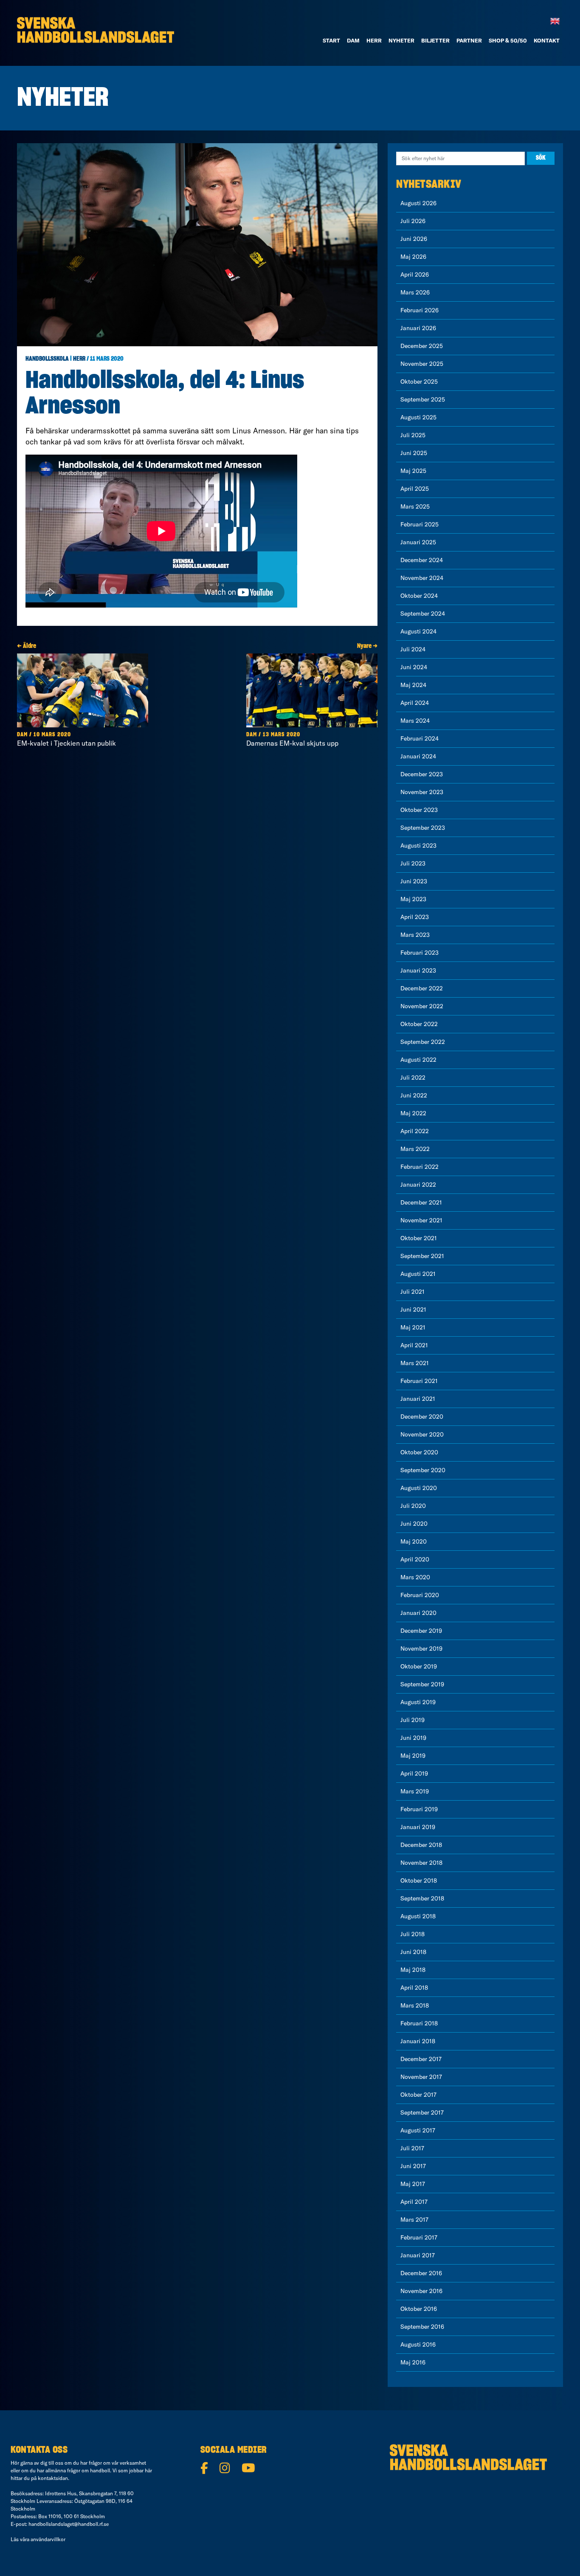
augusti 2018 (418, 1916)
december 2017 (421, 2059)
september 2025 (423, 399)
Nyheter (401, 40)
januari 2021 (418, 1399)
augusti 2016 (418, 2344)
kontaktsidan (53, 2478)
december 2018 (421, 1845)
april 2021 (414, 1345)
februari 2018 (419, 2023)
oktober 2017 (418, 2095)
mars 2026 (415, 292)
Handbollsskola (47, 359)
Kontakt (547, 40)
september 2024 (423, 614)
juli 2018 (412, 1934)
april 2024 (415, 703)
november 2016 (421, 2291)
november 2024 (422, 578)
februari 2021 (419, 1381)
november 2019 (421, 1649)
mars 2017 (414, 2220)
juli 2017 (412, 2148)
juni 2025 (414, 453)
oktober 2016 (419, 2309)
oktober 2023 (419, 810)
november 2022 (422, 1006)
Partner (469, 40)
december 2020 (422, 1417)
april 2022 (415, 1131)
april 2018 (414, 1988)
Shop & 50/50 (508, 40)
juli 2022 (413, 1077)
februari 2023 (420, 953)
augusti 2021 (418, 1274)
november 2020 (422, 1434)
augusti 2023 (418, 845)
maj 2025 (413, 471)
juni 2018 (413, 1952)
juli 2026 (413, 221)
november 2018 (421, 1863)
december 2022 (422, 988)
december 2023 (422, 774)
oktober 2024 (419, 596)
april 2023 (415, 917)
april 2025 (415, 489)
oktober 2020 (419, 1452)
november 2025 (422, 364)
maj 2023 (413, 899)
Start (331, 40)
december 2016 (421, 2273)
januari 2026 (418, 328)
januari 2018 (418, 2041)
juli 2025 (413, 435)
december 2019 (421, 1631)
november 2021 (421, 1220)
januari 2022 (418, 1185)
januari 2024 (418, 756)
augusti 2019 (418, 1702)
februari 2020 (420, 1595)
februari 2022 (420, 1167)
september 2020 (423, 1470)
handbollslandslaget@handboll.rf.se (69, 2524)
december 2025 (422, 346)
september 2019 (422, 1684)
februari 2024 (420, 738)
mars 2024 (415, 721)
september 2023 (423, 828)
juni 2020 (414, 1524)
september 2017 (422, 2112)
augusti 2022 (418, 1060)
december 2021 (421, 1202)
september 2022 (423, 1042)
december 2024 (422, 560)
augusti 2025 (418, 417)
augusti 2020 (419, 1488)
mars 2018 (415, 2005)
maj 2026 (413, 257)
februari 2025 (420, 524)
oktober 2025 (419, 382)
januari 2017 (418, 2255)
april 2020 (415, 1559)
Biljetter (435, 40)
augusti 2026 (418, 203)
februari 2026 (420, 310)
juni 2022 (414, 1095)
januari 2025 (418, 542)
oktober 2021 (419, 1238)
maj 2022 (413, 1113)
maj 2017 (413, 2184)
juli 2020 (413, 1506)
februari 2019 (419, 1809)
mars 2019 (415, 1791)
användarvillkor (48, 2539)
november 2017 (421, 2077)
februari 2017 (419, 2237)
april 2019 (414, 1773)
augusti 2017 (418, 2130)
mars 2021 (415, 1363)
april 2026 (415, 274)
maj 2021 (413, 1327)
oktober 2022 (419, 1024)
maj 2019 (413, 1756)
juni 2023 (414, 881)
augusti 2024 (418, 631)
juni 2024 (414, 667)
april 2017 (414, 2202)
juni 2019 (413, 1738)
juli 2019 (412, 1720)
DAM (353, 40)
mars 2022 (415, 1149)
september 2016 (422, 2327)
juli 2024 (413, 649)
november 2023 (422, 792)
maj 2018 (413, 1970)
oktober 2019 (419, 1666)
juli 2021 (412, 1292)
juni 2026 (414, 239)
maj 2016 (413, 2362)
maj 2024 (413, 685)
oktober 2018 (419, 1880)
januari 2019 (418, 1827)
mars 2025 (415, 506)
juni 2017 (413, 2166)
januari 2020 (418, 1613)
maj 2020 (414, 1541)
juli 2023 (413, 863)
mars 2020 (415, 1577)
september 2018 (422, 1898)
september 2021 (422, 1256)
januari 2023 (418, 970)
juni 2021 (413, 1309)
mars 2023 (415, 935)
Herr (374, 40)
